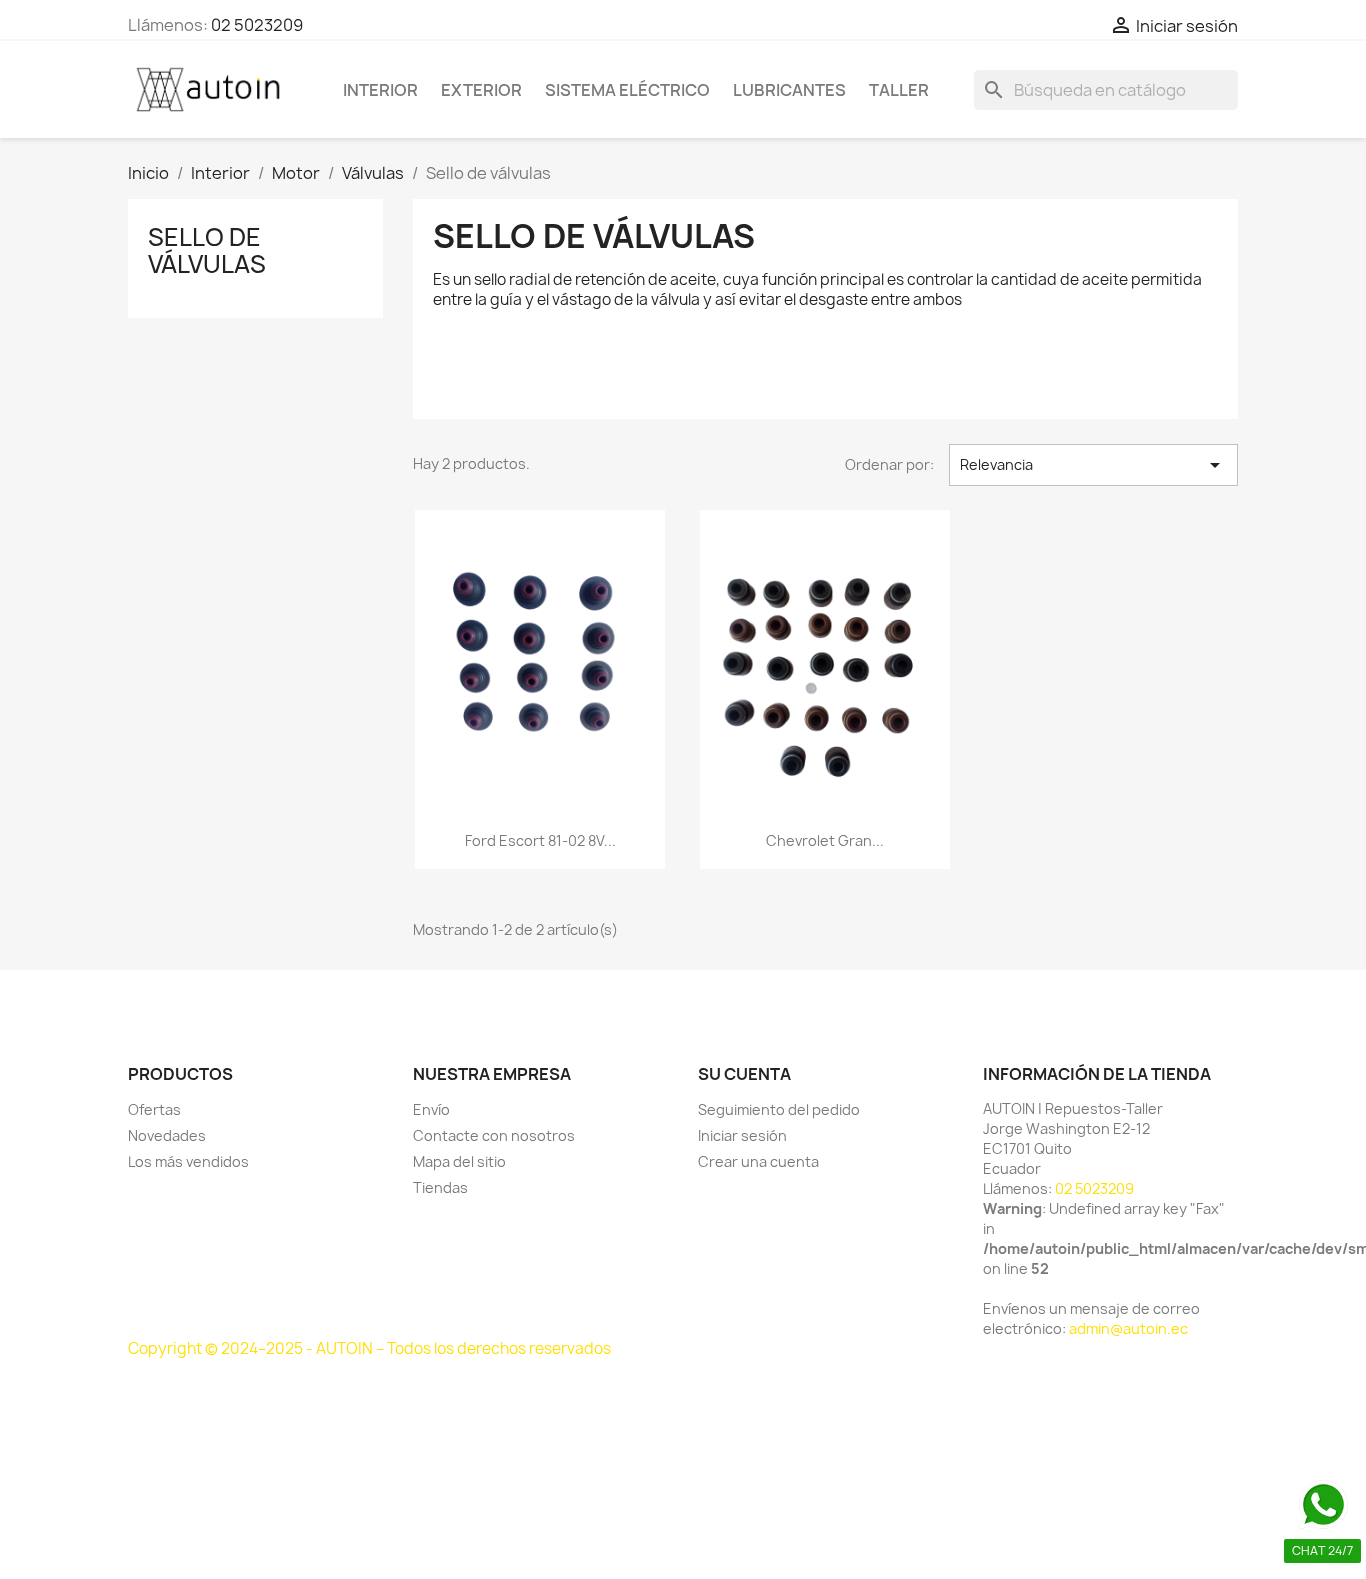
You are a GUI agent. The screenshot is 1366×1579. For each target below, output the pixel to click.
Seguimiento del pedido (779, 1109)
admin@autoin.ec (1128, 1328)
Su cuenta (744, 1074)
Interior (380, 90)
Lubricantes (789, 90)
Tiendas (440, 1187)
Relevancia (1093, 465)
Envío (431, 1109)
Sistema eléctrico (627, 90)
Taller (899, 90)
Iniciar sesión (742, 1135)
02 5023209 (257, 25)
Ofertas (154, 1109)
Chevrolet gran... (825, 840)
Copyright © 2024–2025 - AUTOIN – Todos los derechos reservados (369, 1348)
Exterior (481, 90)
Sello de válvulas (207, 250)
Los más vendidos (188, 1161)
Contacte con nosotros (494, 1135)
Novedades (167, 1135)
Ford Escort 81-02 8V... (540, 840)
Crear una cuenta (758, 1161)
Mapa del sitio (459, 1161)
